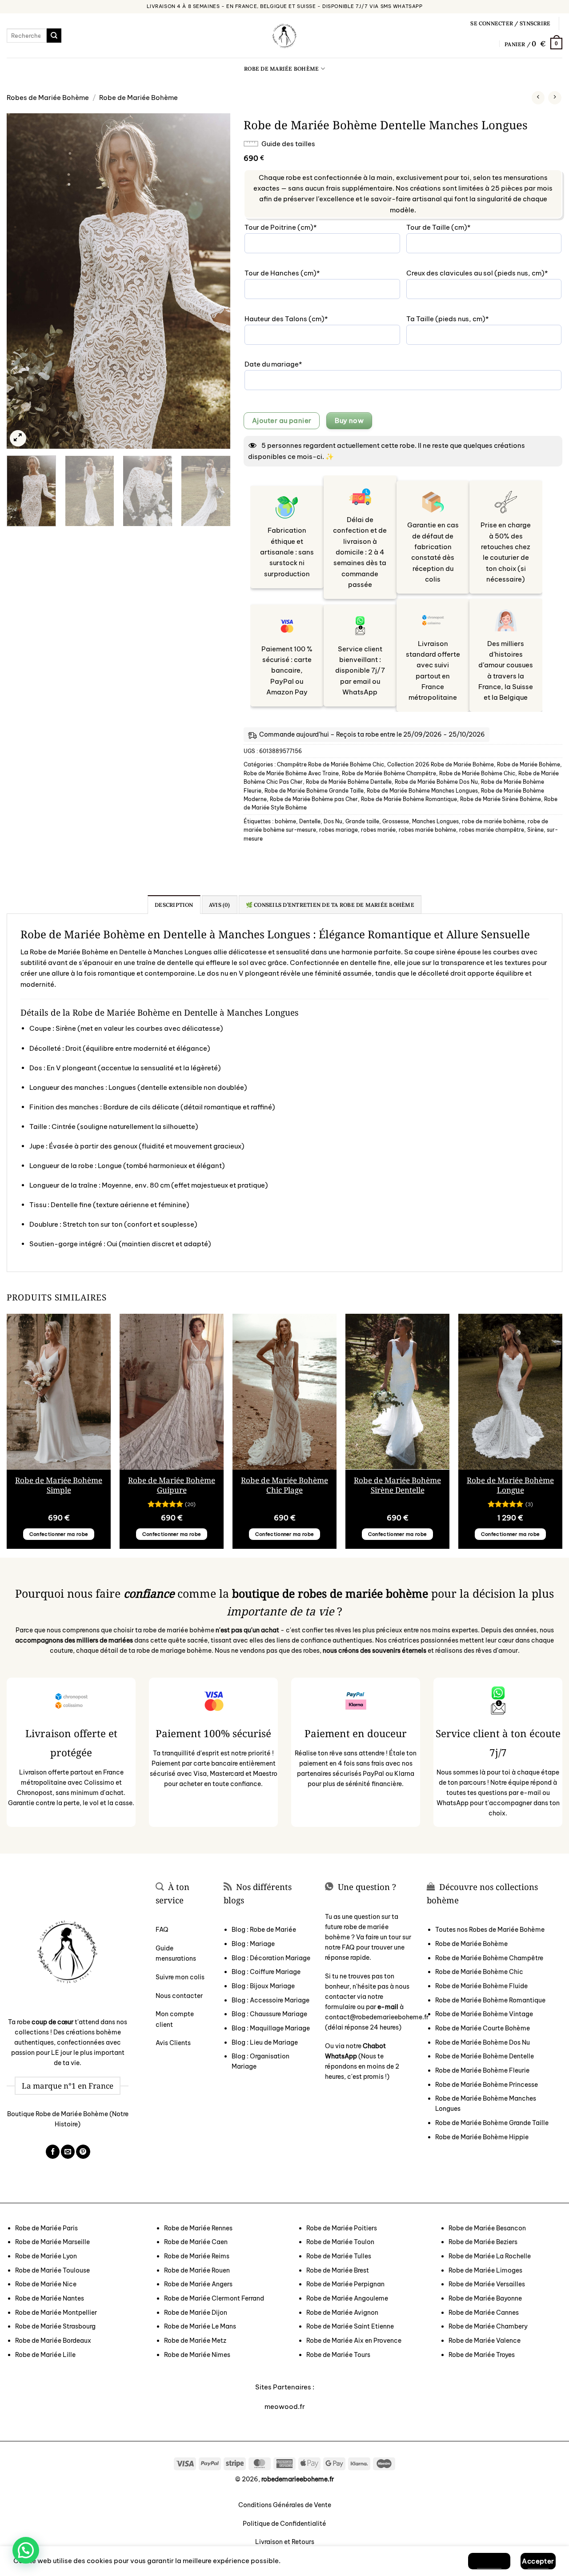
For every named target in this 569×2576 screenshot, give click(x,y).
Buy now (349, 421)
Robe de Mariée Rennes (198, 2228)
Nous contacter (179, 1996)
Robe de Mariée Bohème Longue (510, 1485)
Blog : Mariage (253, 1944)
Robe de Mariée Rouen (197, 2270)
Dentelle (310, 821)
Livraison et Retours (285, 2542)
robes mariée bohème (427, 830)
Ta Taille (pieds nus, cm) (464, 319)
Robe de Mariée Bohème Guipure (172, 1485)
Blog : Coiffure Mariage (266, 1972)
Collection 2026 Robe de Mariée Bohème (441, 764)
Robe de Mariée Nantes (50, 2298)
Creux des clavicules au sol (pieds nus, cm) (484, 273)
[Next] (215, 281)
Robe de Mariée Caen (196, 2242)
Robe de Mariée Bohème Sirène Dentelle (397, 1485)
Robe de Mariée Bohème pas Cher (314, 799)
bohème (285, 821)
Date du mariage (289, 364)
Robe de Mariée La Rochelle (490, 2256)
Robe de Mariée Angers (198, 2284)
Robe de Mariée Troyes (482, 2355)
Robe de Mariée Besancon (487, 2228)
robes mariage (339, 830)
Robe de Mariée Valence (485, 2341)
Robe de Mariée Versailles (487, 2284)
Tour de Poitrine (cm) (297, 227)
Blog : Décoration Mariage (271, 1958)
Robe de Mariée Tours (338, 2355)
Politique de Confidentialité (284, 2524)
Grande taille (362, 821)
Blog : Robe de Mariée (264, 1930)
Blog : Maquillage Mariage (271, 2028)
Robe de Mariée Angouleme (347, 2298)
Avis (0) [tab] (220, 905)
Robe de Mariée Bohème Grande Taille (314, 791)
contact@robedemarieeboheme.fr (377, 2017)
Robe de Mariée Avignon (342, 2313)
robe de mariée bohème (493, 821)
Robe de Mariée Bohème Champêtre (389, 773)
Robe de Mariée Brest (338, 2270)
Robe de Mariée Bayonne (485, 2298)
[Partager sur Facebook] (53, 2152)
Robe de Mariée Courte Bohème (483, 2028)
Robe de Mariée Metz (195, 2341)
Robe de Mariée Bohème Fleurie (482, 2070)
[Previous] (22, 281)
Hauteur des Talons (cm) (302, 319)
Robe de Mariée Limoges (485, 2270)
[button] (510, 24)
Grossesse (396, 821)
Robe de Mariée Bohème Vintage (484, 2014)
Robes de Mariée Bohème (48, 98)
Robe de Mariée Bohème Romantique (409, 799)
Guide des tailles (288, 144)
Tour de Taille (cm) (455, 227)
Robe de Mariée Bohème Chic (477, 773)
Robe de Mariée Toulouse (52, 2270)
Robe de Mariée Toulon (340, 2242)
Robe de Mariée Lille (45, 2355)
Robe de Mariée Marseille (52, 2242)
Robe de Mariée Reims (197, 2256)
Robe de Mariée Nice (46, 2284)
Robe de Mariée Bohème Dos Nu (436, 782)
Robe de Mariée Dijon (196, 2313)
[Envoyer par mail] (68, 2152)
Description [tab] (174, 905)
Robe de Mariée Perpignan (345, 2284)
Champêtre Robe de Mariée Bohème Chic (331, 764)
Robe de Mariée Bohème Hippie (482, 2137)
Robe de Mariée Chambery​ (488, 2326)
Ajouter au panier (282, 421)
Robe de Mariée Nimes (197, 2355)
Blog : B (263, 1986)
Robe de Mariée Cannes (484, 2313)
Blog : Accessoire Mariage (270, 2000)
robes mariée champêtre (492, 830)
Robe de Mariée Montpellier (56, 2313)
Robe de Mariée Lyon (46, 2256)
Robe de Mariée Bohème (281, 69)
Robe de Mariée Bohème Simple (59, 1485)
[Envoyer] (54, 36)
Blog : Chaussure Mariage (269, 2014)
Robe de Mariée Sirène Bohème (501, 799)
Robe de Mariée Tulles (339, 2256)
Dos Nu (333, 821)
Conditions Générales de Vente (285, 2505)
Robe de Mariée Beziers (483, 2242)
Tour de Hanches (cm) (298, 273)
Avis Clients (173, 2043)
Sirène (535, 830)
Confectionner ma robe (59, 1534)
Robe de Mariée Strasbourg (55, 2326)
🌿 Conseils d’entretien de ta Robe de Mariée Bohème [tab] (330, 905)
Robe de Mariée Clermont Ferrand (214, 2298)
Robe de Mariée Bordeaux (53, 2341)
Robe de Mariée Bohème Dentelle (349, 782)
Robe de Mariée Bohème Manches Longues (422, 791)
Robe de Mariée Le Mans (200, 2326)
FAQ (162, 1930)
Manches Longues (435, 821)
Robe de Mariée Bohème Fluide (481, 1986)
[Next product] (538, 98)
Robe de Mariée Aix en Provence (354, 2341)
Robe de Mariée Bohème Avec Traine (291, 773)
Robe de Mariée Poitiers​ (342, 2228)
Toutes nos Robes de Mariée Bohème (490, 1930)
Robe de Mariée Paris (46, 2228)
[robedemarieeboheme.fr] (284, 36)
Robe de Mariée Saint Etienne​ (350, 2326)
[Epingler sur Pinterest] (83, 2152)
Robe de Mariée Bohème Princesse (487, 2085)
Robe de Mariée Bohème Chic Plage (284, 1485)
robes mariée (378, 830)
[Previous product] (555, 98)
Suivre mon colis (180, 1977)
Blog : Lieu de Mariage (265, 2042)
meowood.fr (285, 2407)
